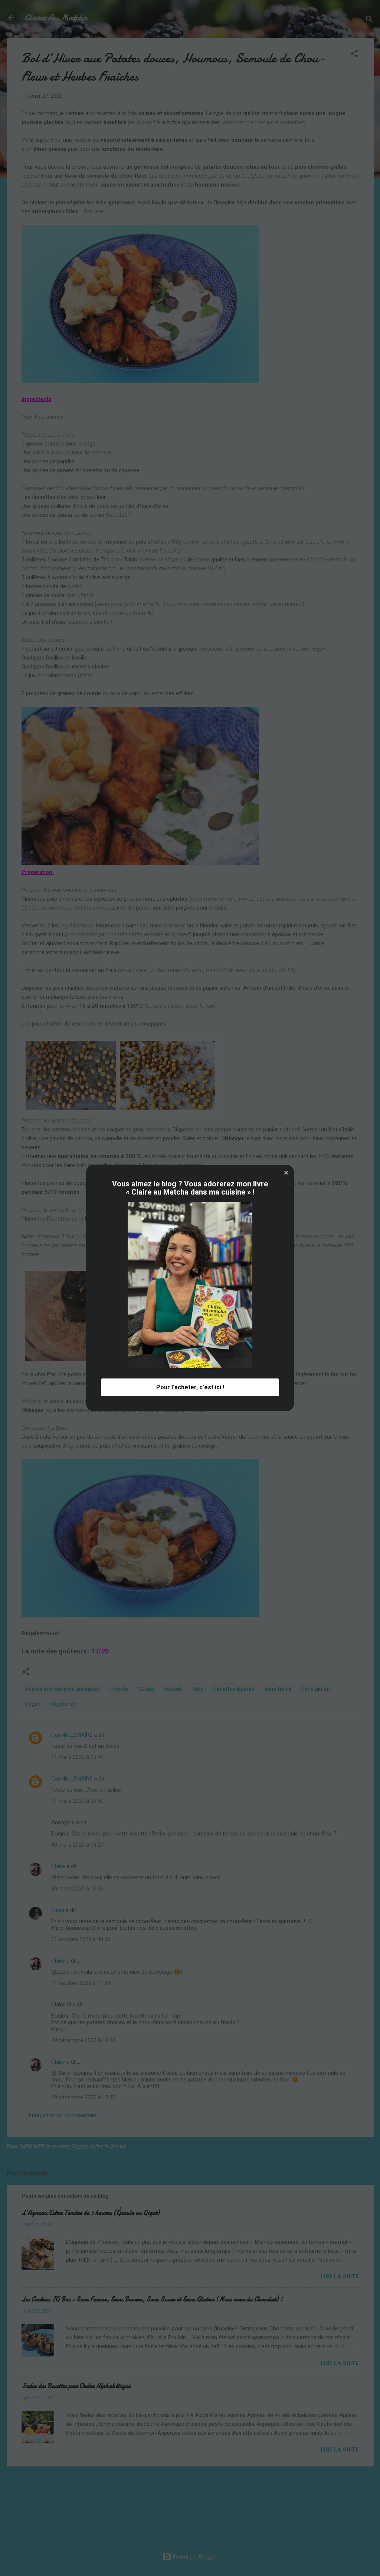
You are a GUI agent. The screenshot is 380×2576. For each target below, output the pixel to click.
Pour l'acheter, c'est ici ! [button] (190, 1387)
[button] (286, 1173)
